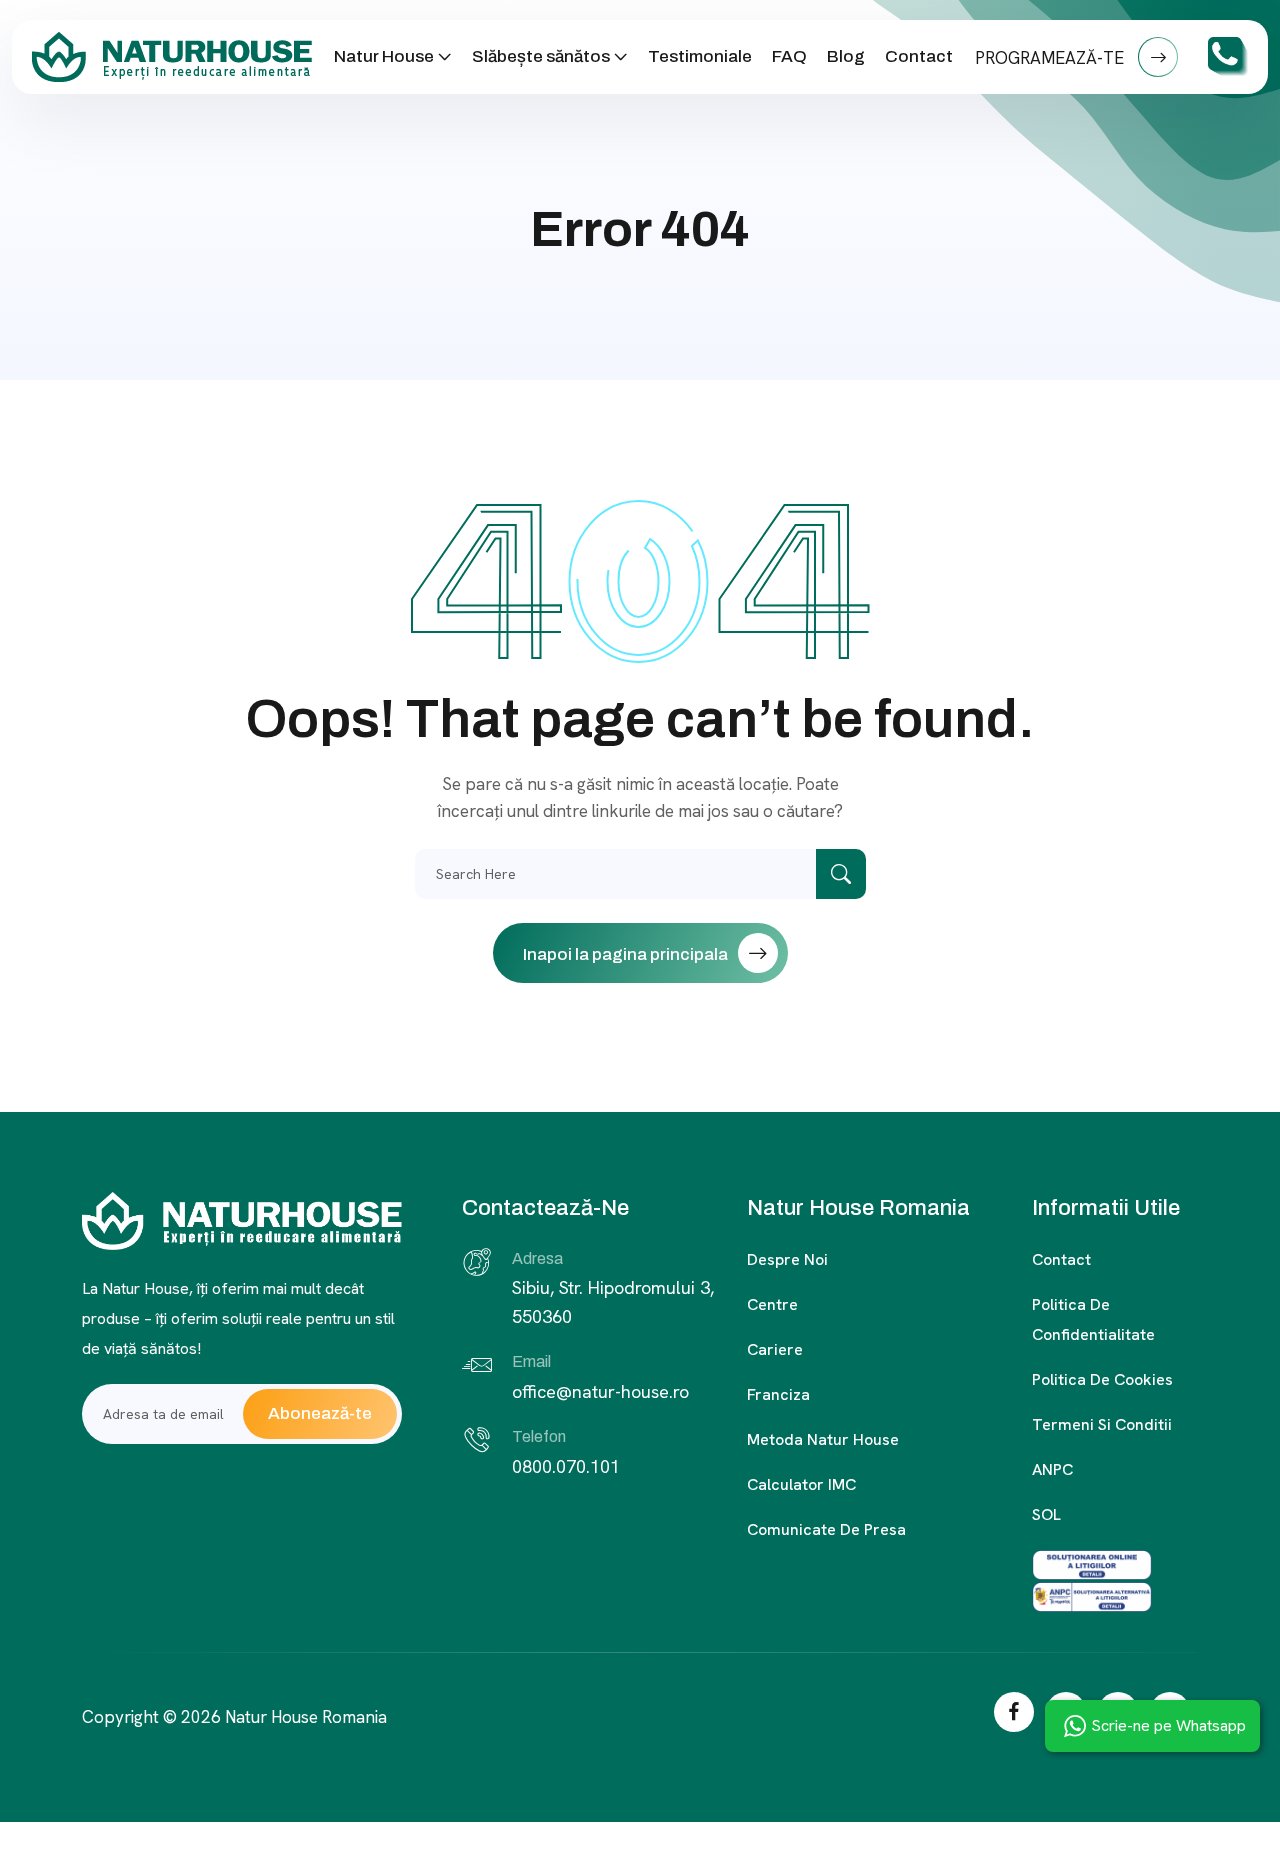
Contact (919, 56)
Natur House (384, 56)
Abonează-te (320, 1413)
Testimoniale (700, 56)
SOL (1046, 1514)
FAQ (789, 56)
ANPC (1052, 1469)
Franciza (778, 1394)
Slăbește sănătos (541, 56)
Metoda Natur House (823, 1439)
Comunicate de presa (826, 1529)
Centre (772, 1304)
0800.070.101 (566, 1466)
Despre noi (787, 1259)
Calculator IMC (801, 1484)
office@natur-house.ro (600, 1391)
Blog (846, 56)
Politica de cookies (1102, 1379)
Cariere (775, 1349)
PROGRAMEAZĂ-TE (1051, 58)
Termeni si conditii (1102, 1424)
